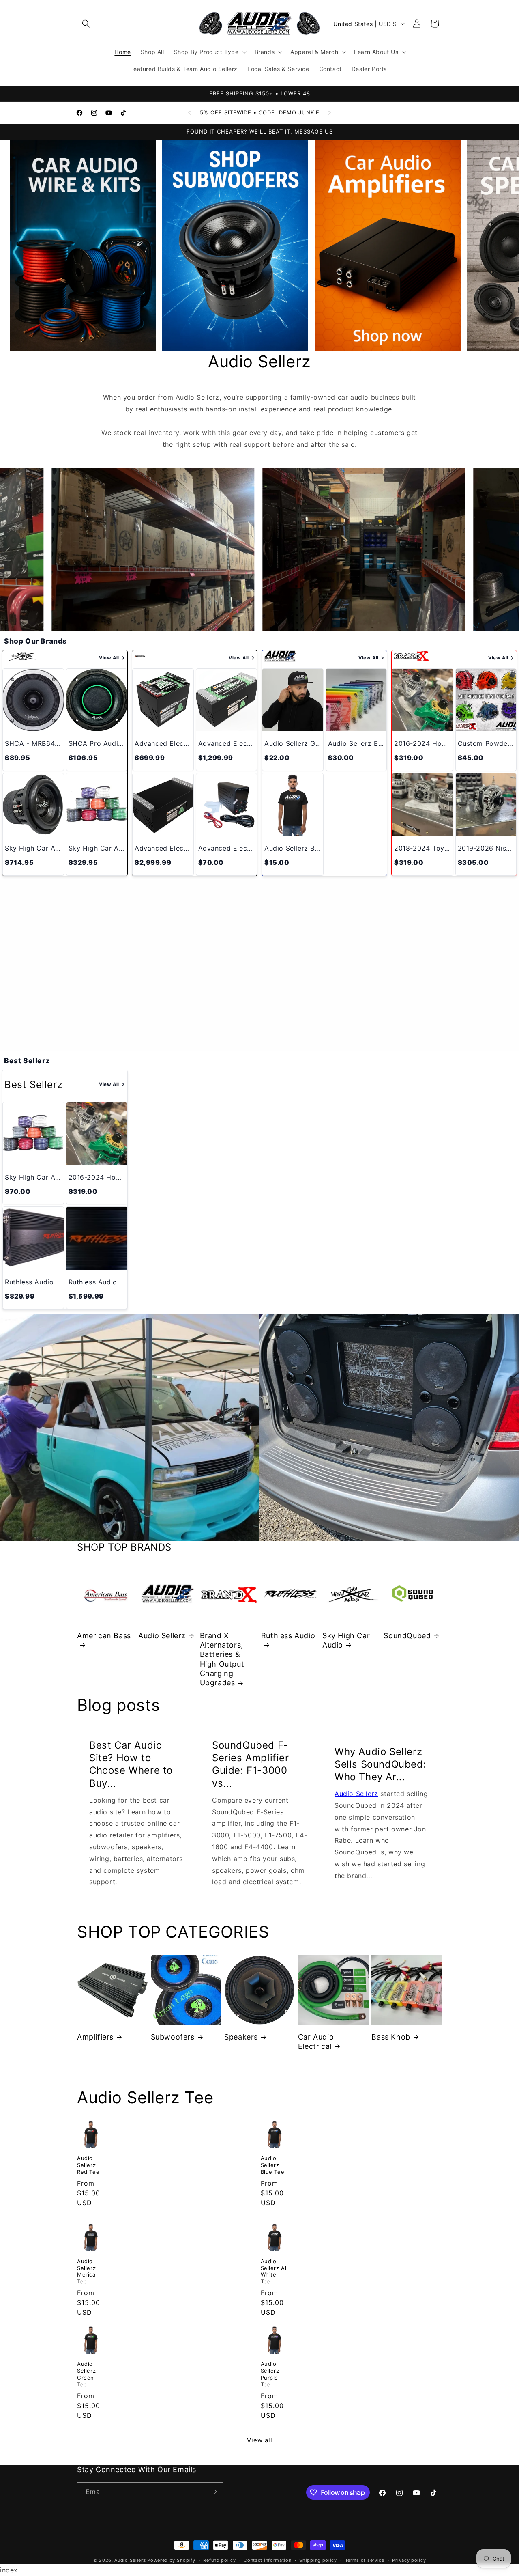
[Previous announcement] (189, 113)
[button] (86, 24)
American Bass (104, 1636)
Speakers (241, 2037)
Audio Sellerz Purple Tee (270, 2374)
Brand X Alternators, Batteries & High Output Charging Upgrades (222, 1659)
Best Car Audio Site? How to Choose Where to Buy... (131, 1764)
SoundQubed (407, 1636)
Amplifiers (95, 2037)
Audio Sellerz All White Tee (275, 2271)
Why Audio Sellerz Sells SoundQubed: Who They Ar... (380, 1764)
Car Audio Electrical (316, 2042)
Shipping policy (318, 2560)
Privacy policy (409, 2560)
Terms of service (365, 2560)
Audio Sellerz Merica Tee (86, 2271)
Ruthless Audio (288, 1636)
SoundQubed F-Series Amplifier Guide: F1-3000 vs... (251, 1764)
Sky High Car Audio (346, 1640)
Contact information (267, 2560)
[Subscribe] (214, 2492)
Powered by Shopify (171, 2560)
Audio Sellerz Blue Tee (273, 2165)
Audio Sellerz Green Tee (86, 2374)
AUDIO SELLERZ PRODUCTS (259, 1012)
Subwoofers (173, 2037)
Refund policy (219, 2560)
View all (260, 2440)
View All (109, 658)
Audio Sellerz (162, 1636)
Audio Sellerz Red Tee (88, 2165)
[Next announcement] (330, 113)
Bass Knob (391, 2037)
